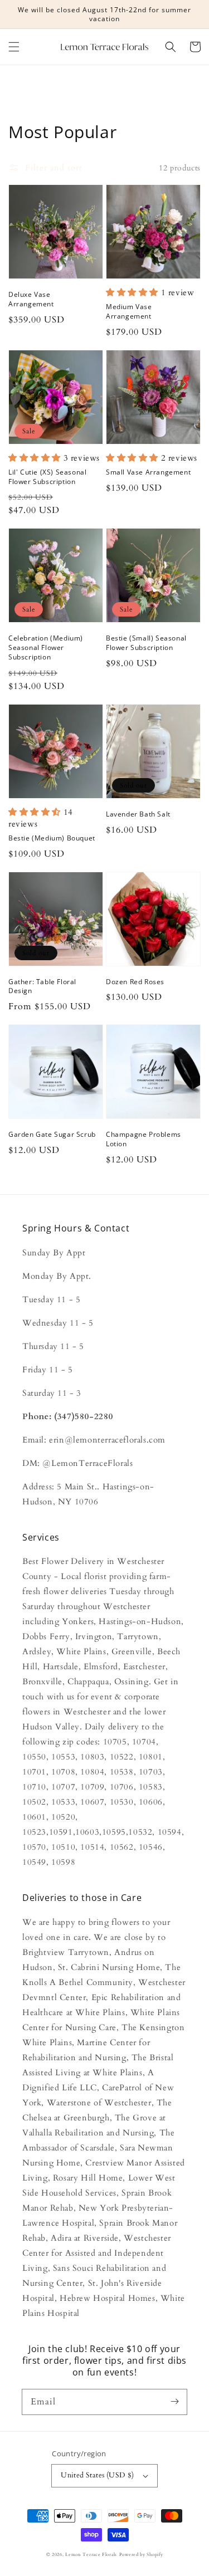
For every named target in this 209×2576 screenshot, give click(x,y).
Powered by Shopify (141, 2555)
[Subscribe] (174, 2402)
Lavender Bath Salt (138, 814)
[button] (14, 47)
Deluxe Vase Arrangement (31, 299)
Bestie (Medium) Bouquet (52, 838)
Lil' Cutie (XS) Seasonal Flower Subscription (47, 477)
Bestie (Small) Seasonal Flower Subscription (146, 643)
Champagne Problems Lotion (144, 1139)
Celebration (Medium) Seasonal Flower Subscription (46, 648)
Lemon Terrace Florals (91, 2555)
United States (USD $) (97, 2475)
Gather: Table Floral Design (42, 987)
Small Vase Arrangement (148, 472)
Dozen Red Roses (135, 982)
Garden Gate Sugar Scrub (52, 1135)
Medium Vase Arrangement (129, 312)
